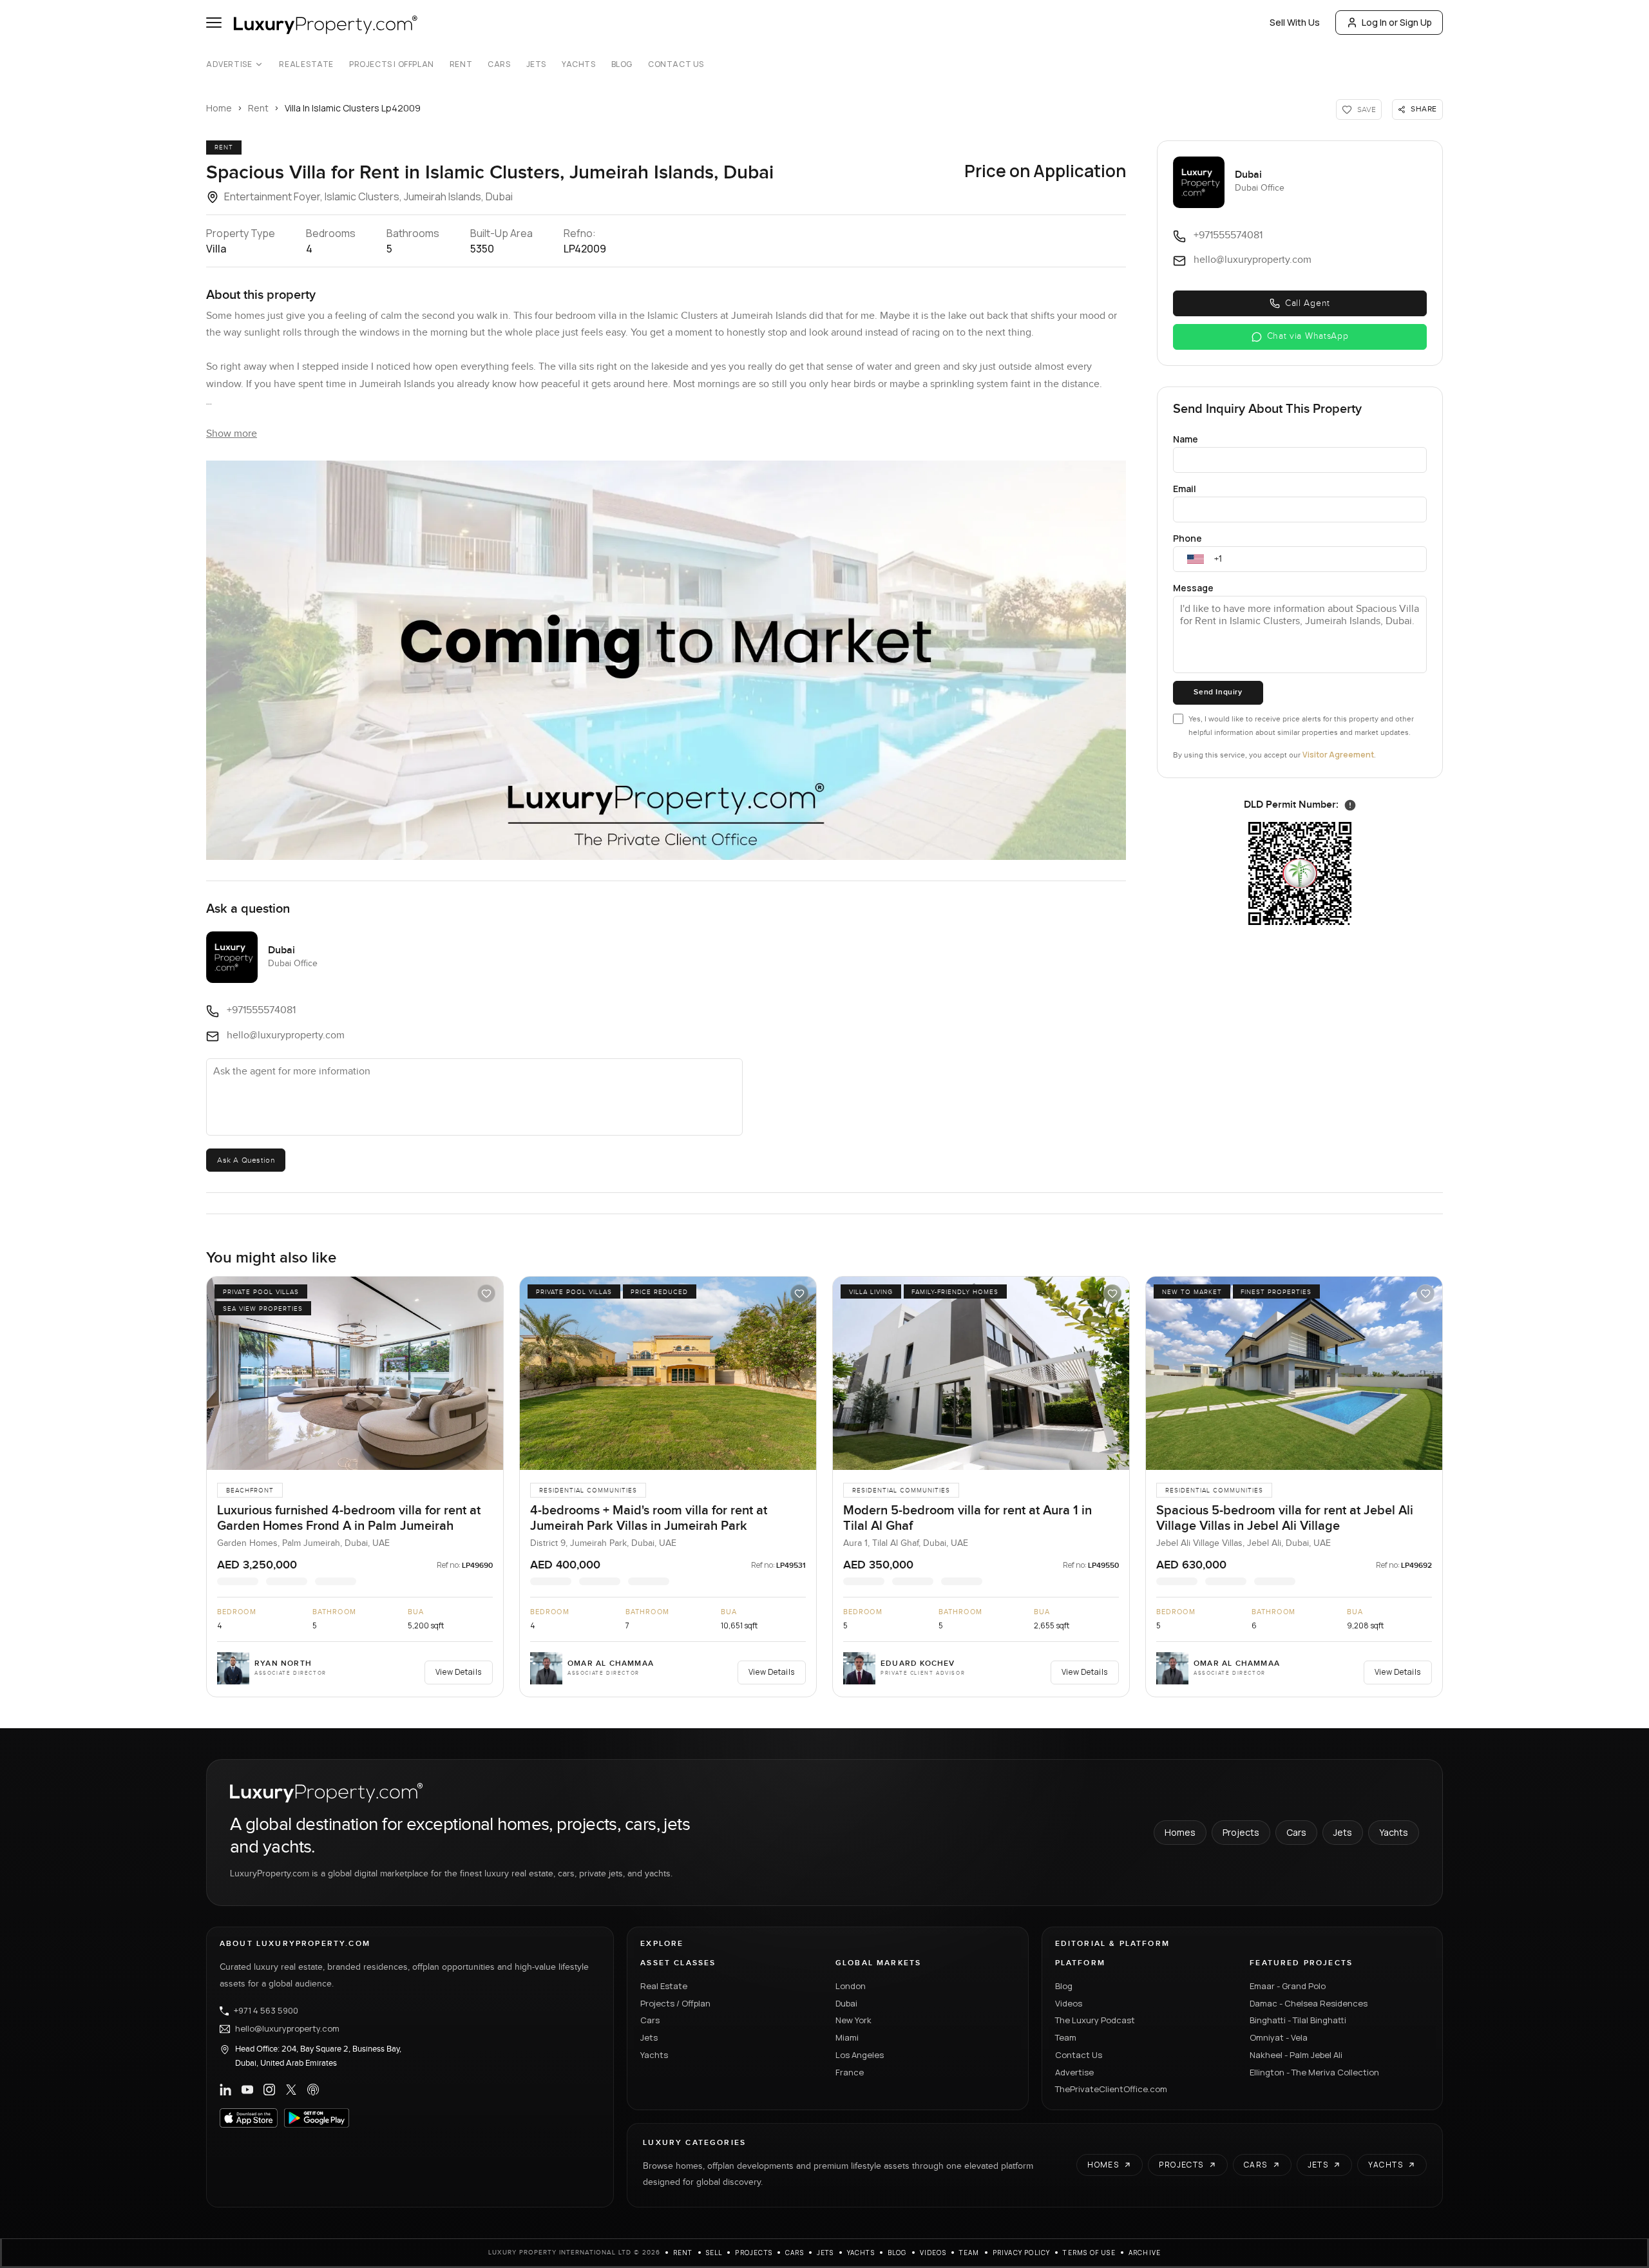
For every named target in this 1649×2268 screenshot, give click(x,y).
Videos (1069, 2003)
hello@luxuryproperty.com (287, 2029)
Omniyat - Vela (1279, 2037)
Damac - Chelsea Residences (1309, 2003)
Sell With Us (1295, 22)
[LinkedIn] (225, 2090)
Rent (461, 64)
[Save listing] (486, 1293)
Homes (1180, 1832)
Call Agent (1308, 303)
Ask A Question (246, 1160)
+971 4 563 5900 (266, 2011)
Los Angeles (860, 2055)
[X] (291, 2090)
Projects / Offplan (675, 2003)
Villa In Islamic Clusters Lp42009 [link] (353, 108)
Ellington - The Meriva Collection (1314, 2072)
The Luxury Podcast (1095, 2020)
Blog (622, 64)
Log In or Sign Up (1397, 22)
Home (219, 108)
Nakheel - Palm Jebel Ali (1296, 2055)
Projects (1241, 1832)
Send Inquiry (1218, 692)
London (851, 1986)
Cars (499, 64)
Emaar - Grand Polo (1288, 1986)
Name (1186, 439)
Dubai (846, 2003)
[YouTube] (247, 2090)
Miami (847, 2037)
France (850, 2072)
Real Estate (306, 64)
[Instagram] (269, 2090)
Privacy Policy (1022, 2253)
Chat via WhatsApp (1308, 336)
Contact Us (676, 64)
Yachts (579, 64)
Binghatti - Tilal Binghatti (1298, 2020)
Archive (1145, 2253)
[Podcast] (313, 2090)
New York (853, 2020)
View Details (459, 1672)
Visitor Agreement (1338, 755)
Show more (232, 434)
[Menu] (214, 23)
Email (1185, 489)
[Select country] (1196, 559)
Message (1193, 588)
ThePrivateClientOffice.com (1111, 2089)
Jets (536, 64)
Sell (714, 2253)
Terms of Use (1089, 2253)
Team (1066, 2037)
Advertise (229, 64)
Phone (1187, 538)
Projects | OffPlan (392, 64)
